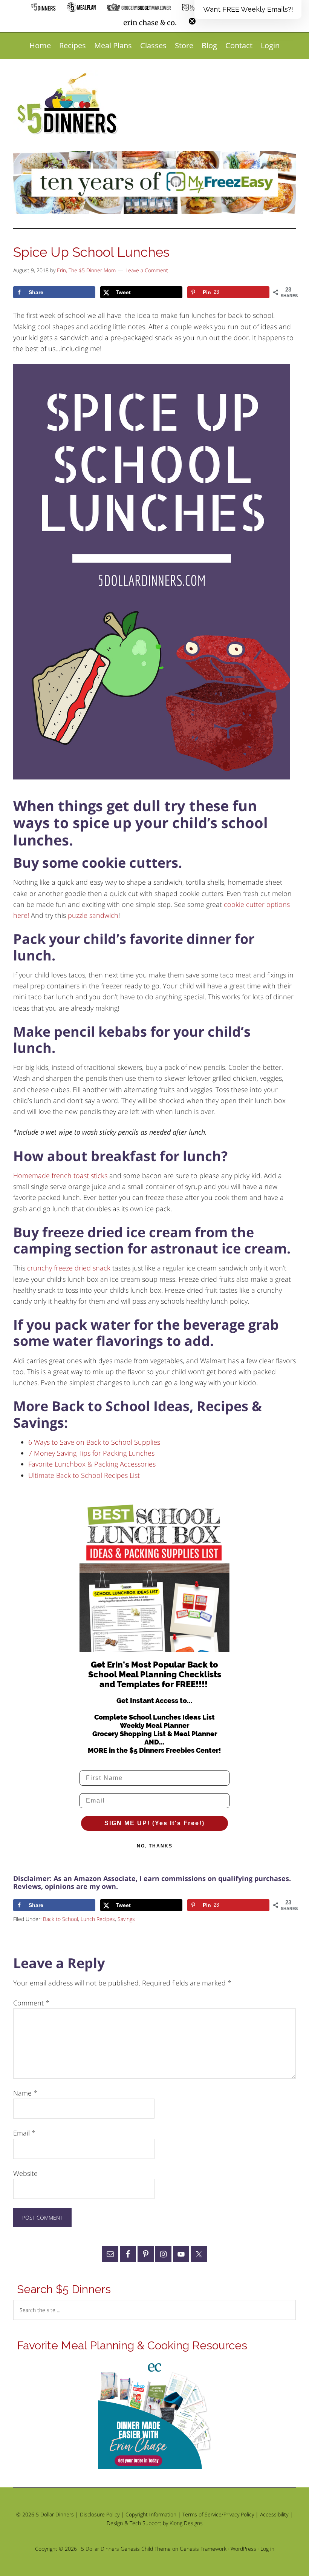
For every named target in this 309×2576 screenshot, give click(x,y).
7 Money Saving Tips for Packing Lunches (91, 1453)
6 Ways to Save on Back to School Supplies (94, 1442)
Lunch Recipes (98, 1919)
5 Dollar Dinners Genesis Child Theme (126, 2549)
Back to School (60, 1919)
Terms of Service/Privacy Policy (218, 2514)
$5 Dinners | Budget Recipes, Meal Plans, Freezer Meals (69, 104)
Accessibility (274, 2514)
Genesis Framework (203, 2549)
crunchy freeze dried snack (69, 1268)
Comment (31, 2003)
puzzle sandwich (93, 915)
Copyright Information (151, 2514)
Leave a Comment (147, 270)
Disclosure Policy (100, 2514)
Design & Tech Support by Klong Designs (155, 2523)
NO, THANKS (155, 1846)
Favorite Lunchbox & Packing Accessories (92, 1464)
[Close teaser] (192, 21)
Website (25, 2173)
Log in (267, 2549)
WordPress (243, 2549)
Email (24, 2133)
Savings (126, 1919)
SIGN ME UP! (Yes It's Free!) (154, 1823)
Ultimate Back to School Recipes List (84, 1475)
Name (25, 2093)
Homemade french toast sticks (60, 1175)
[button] (248, 9)
